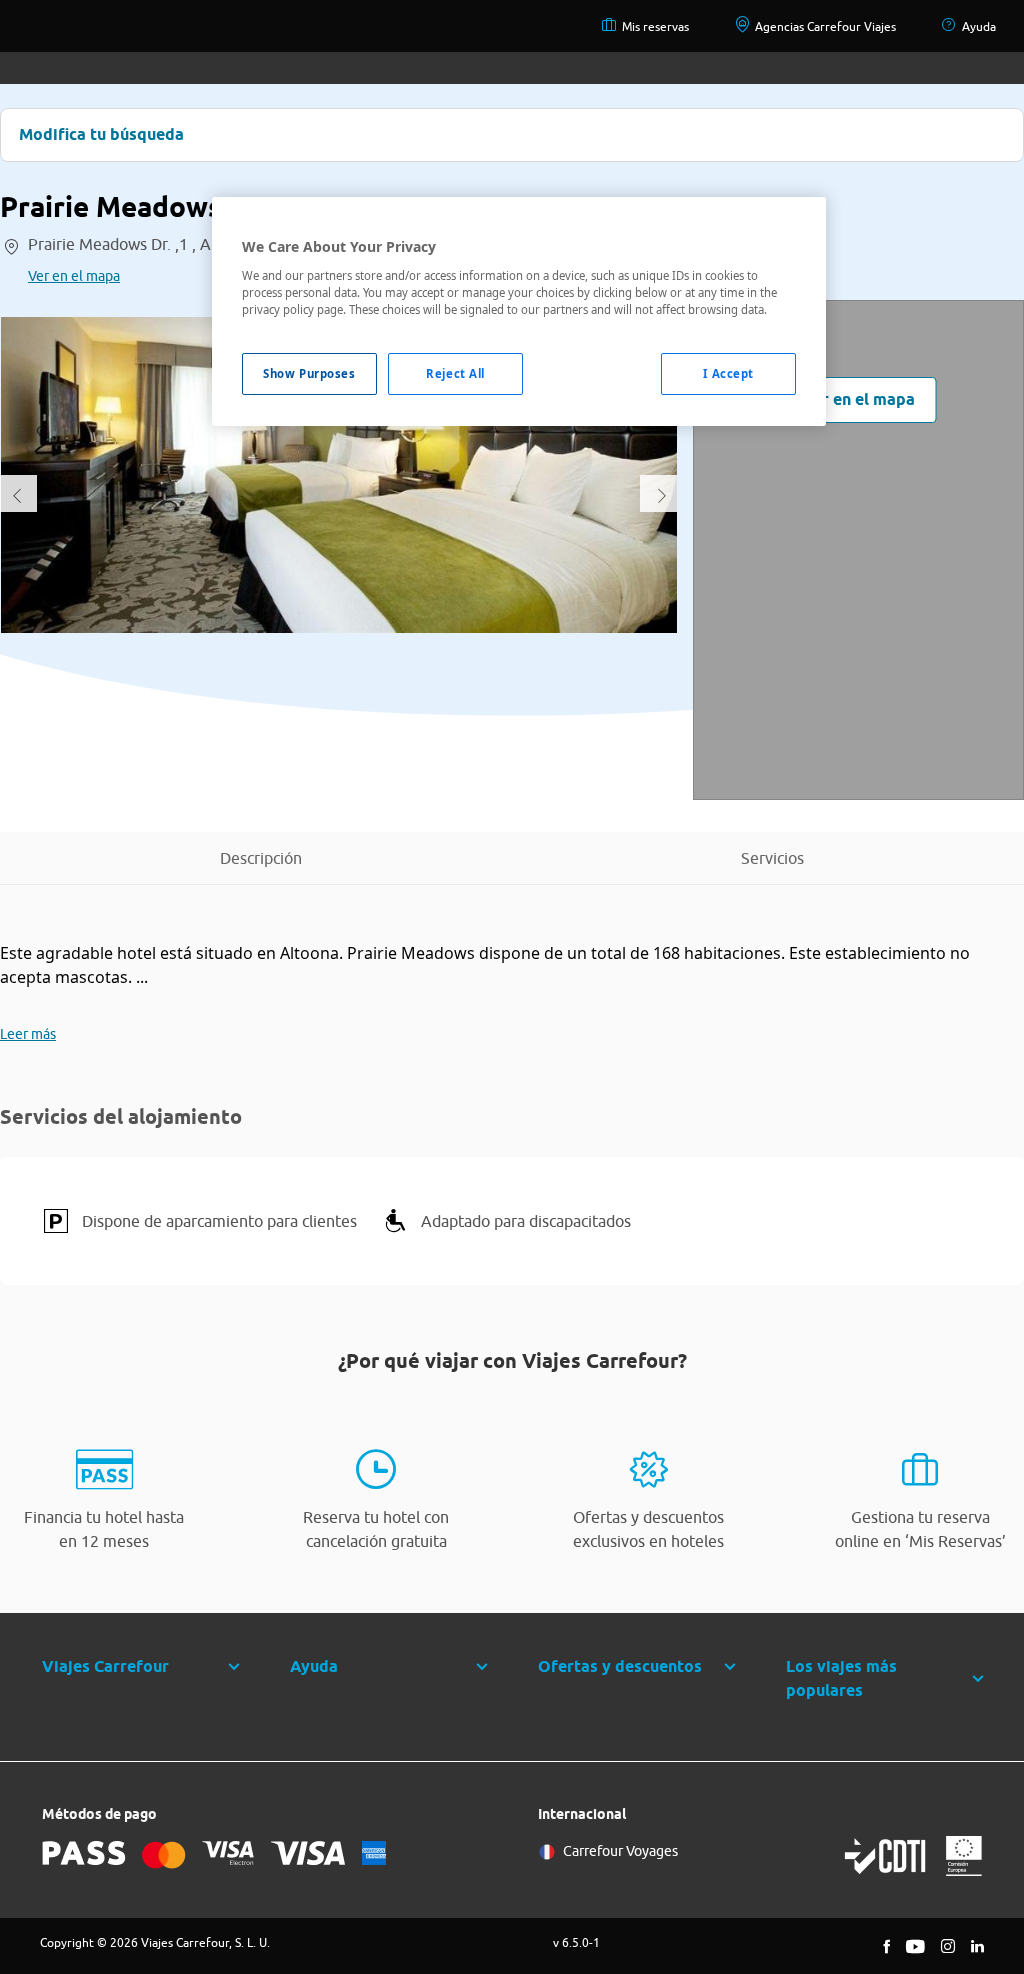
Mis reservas (655, 26)
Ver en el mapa (74, 276)
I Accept (728, 373)
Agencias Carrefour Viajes (825, 26)
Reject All (455, 373)
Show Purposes (309, 373)
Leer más (28, 1034)
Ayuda (979, 26)
